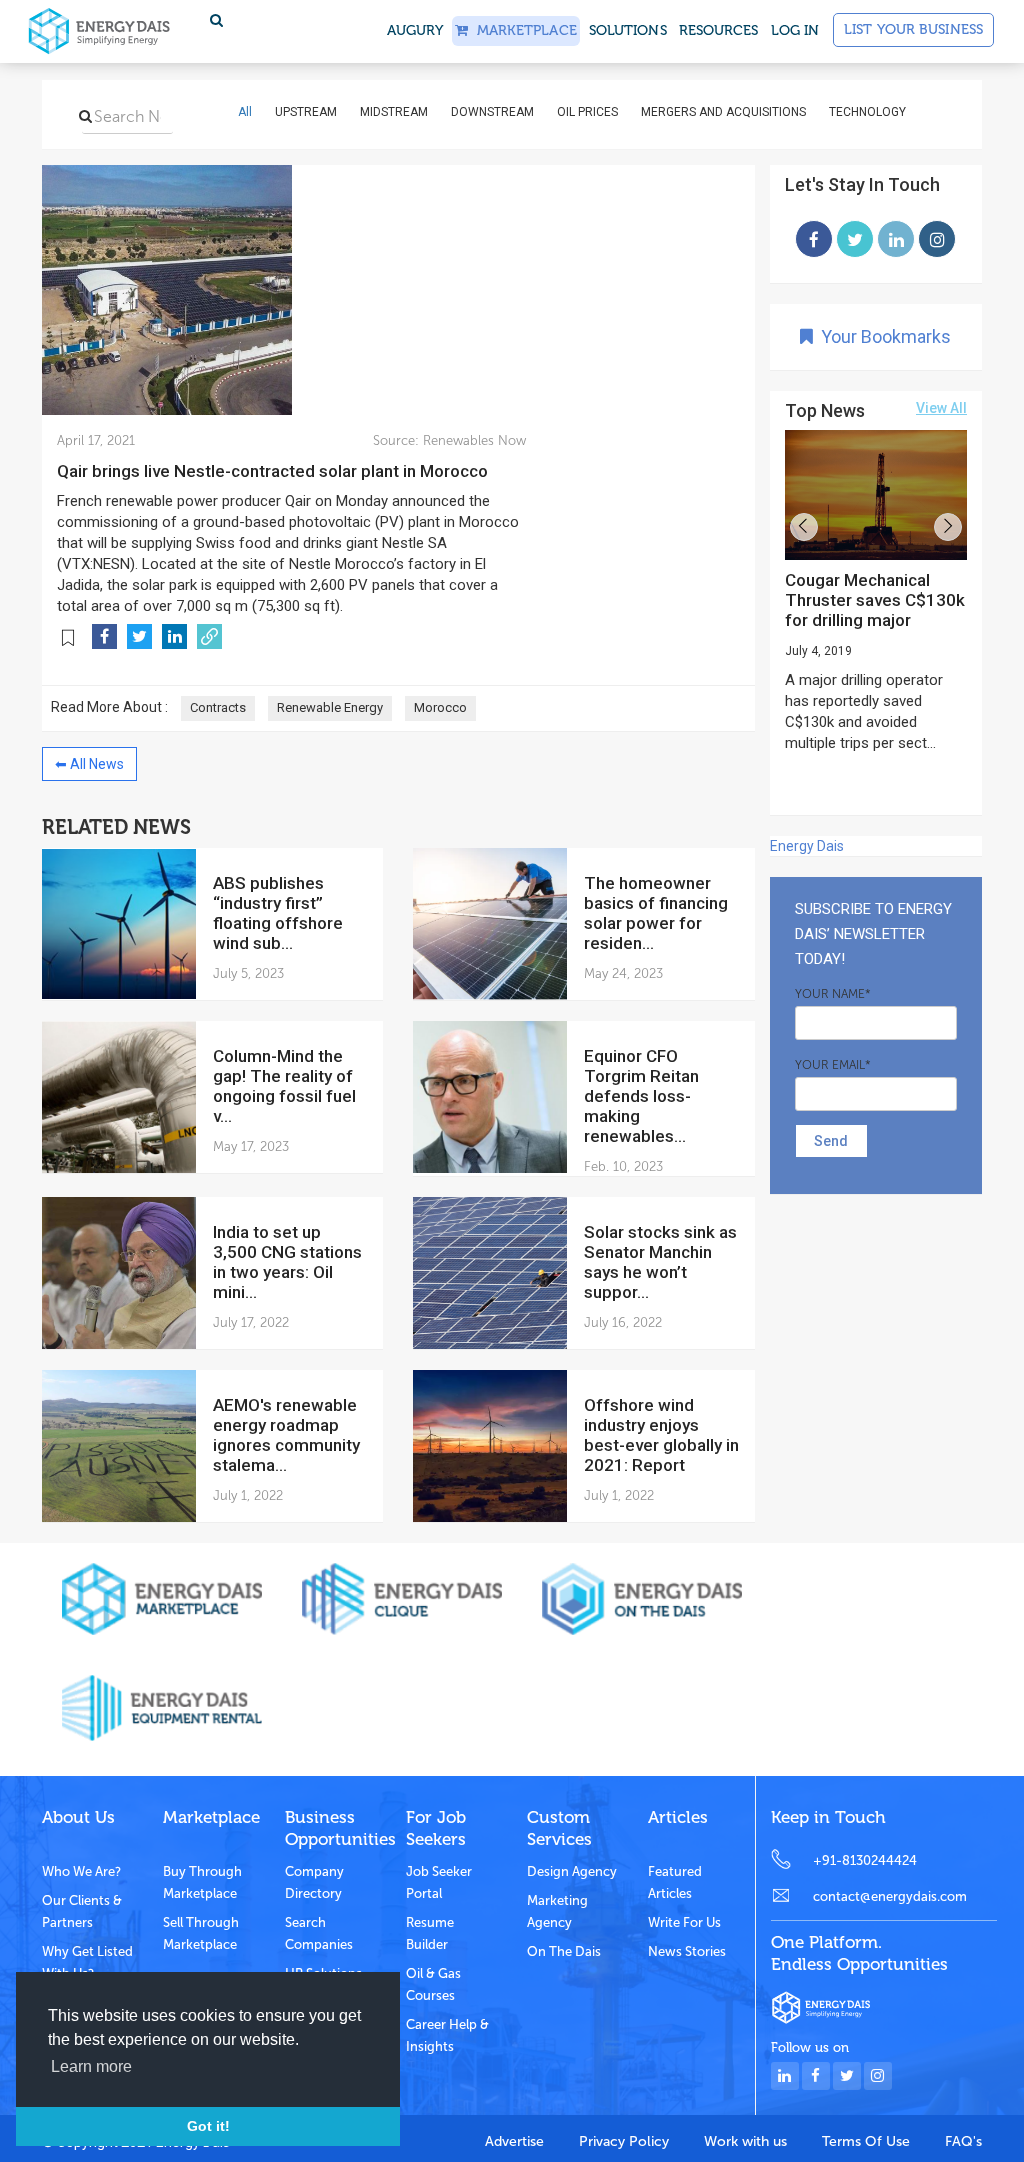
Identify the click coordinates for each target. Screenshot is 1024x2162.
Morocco (440, 707)
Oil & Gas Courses (433, 1984)
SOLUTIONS (628, 30)
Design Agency (572, 1871)
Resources (719, 30)
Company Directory (314, 1882)
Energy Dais (807, 846)
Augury (415, 30)
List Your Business (913, 29)
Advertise (514, 2141)
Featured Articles (675, 1882)
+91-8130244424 (865, 1860)
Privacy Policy (624, 2141)
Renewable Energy (330, 707)
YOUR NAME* (833, 994)
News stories (687, 1951)
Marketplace (522, 30)
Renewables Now (472, 440)
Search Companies (319, 1933)
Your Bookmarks (882, 336)
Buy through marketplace (202, 1882)
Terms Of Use (866, 2141)
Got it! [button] (208, 2126)
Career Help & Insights (447, 2035)
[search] (85, 116)
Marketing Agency (557, 1911)
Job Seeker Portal (439, 1882)
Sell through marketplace (201, 1933)
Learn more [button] (91, 2066)
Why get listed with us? (87, 1962)
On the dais (564, 1951)
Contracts (218, 707)
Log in (795, 30)
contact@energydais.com (890, 1896)
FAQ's (963, 2141)
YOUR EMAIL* (833, 1065)
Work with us (745, 2141)
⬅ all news (89, 764)
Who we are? (81, 1871)
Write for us (684, 1922)
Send (831, 1141)
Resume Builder (430, 1933)
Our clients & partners (82, 1911)
